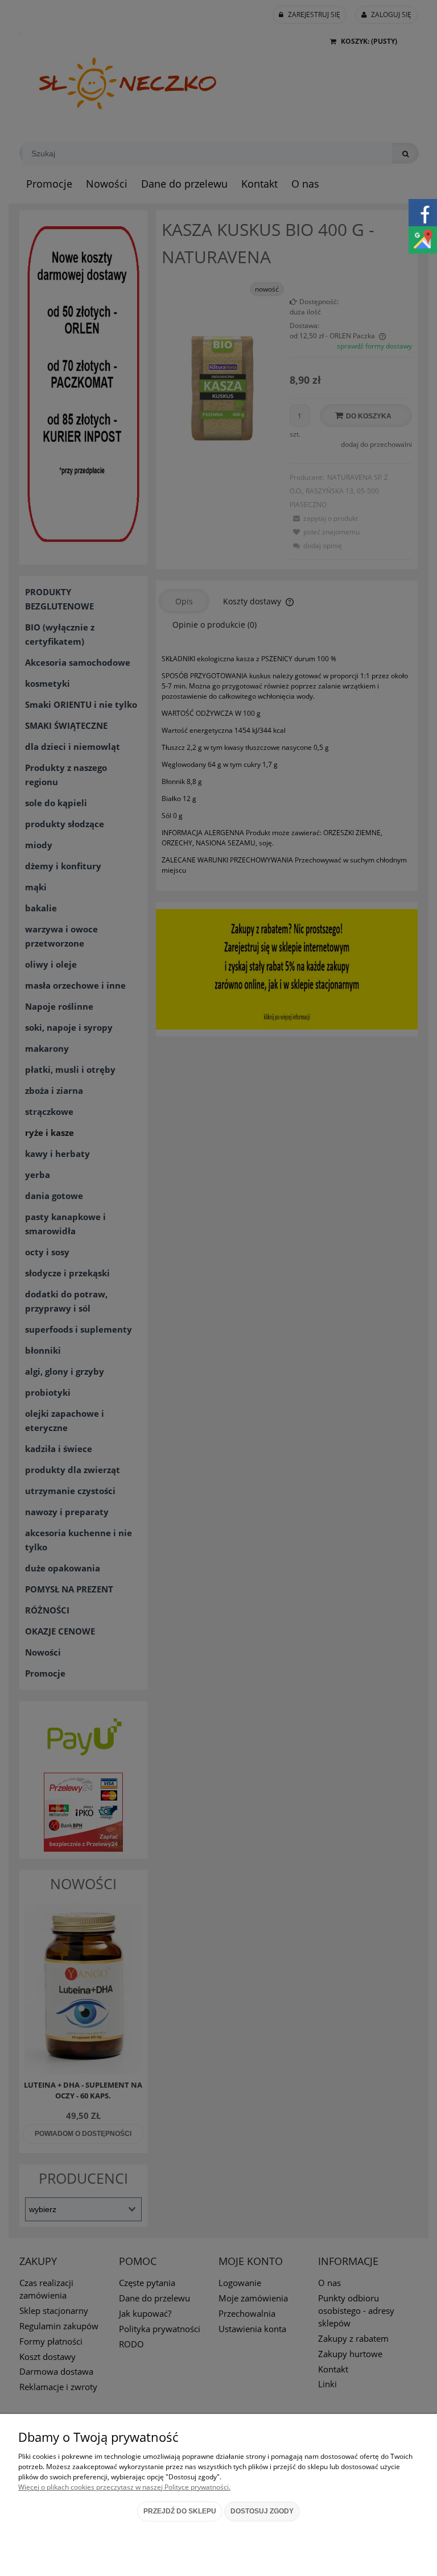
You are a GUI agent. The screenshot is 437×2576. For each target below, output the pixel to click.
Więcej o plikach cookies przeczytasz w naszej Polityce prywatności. (124, 2487)
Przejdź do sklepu (180, 2511)
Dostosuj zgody (262, 2511)
